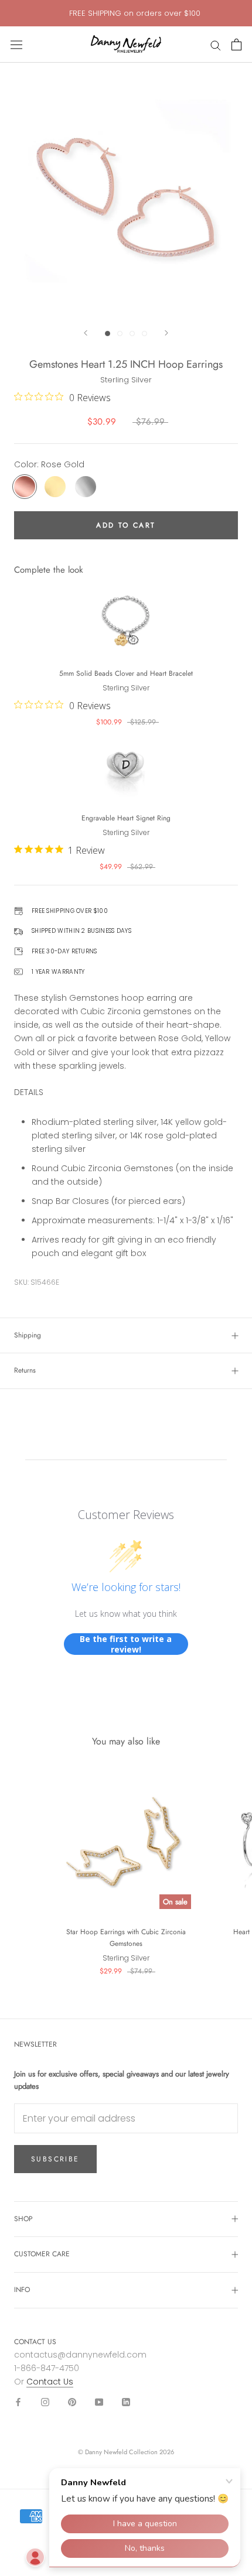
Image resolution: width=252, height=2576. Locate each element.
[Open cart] (236, 45)
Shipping (28, 1335)
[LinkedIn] (126, 2402)
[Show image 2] (120, 333)
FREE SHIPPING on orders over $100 (135, 13)
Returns (25, 1370)
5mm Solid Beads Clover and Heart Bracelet (126, 673)
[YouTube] (99, 2402)
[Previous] (86, 333)
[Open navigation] (16, 45)
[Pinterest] (72, 2402)
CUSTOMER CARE (42, 2254)
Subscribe (55, 2159)
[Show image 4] (144, 333)
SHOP (23, 2219)
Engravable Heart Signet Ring (126, 818)
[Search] (216, 45)
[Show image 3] (132, 333)
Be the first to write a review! (126, 1644)
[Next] (166, 333)
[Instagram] (45, 2402)
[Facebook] (18, 2402)
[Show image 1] (108, 333)
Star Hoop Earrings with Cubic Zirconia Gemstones (126, 1938)
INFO (22, 2290)
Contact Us (50, 2382)
